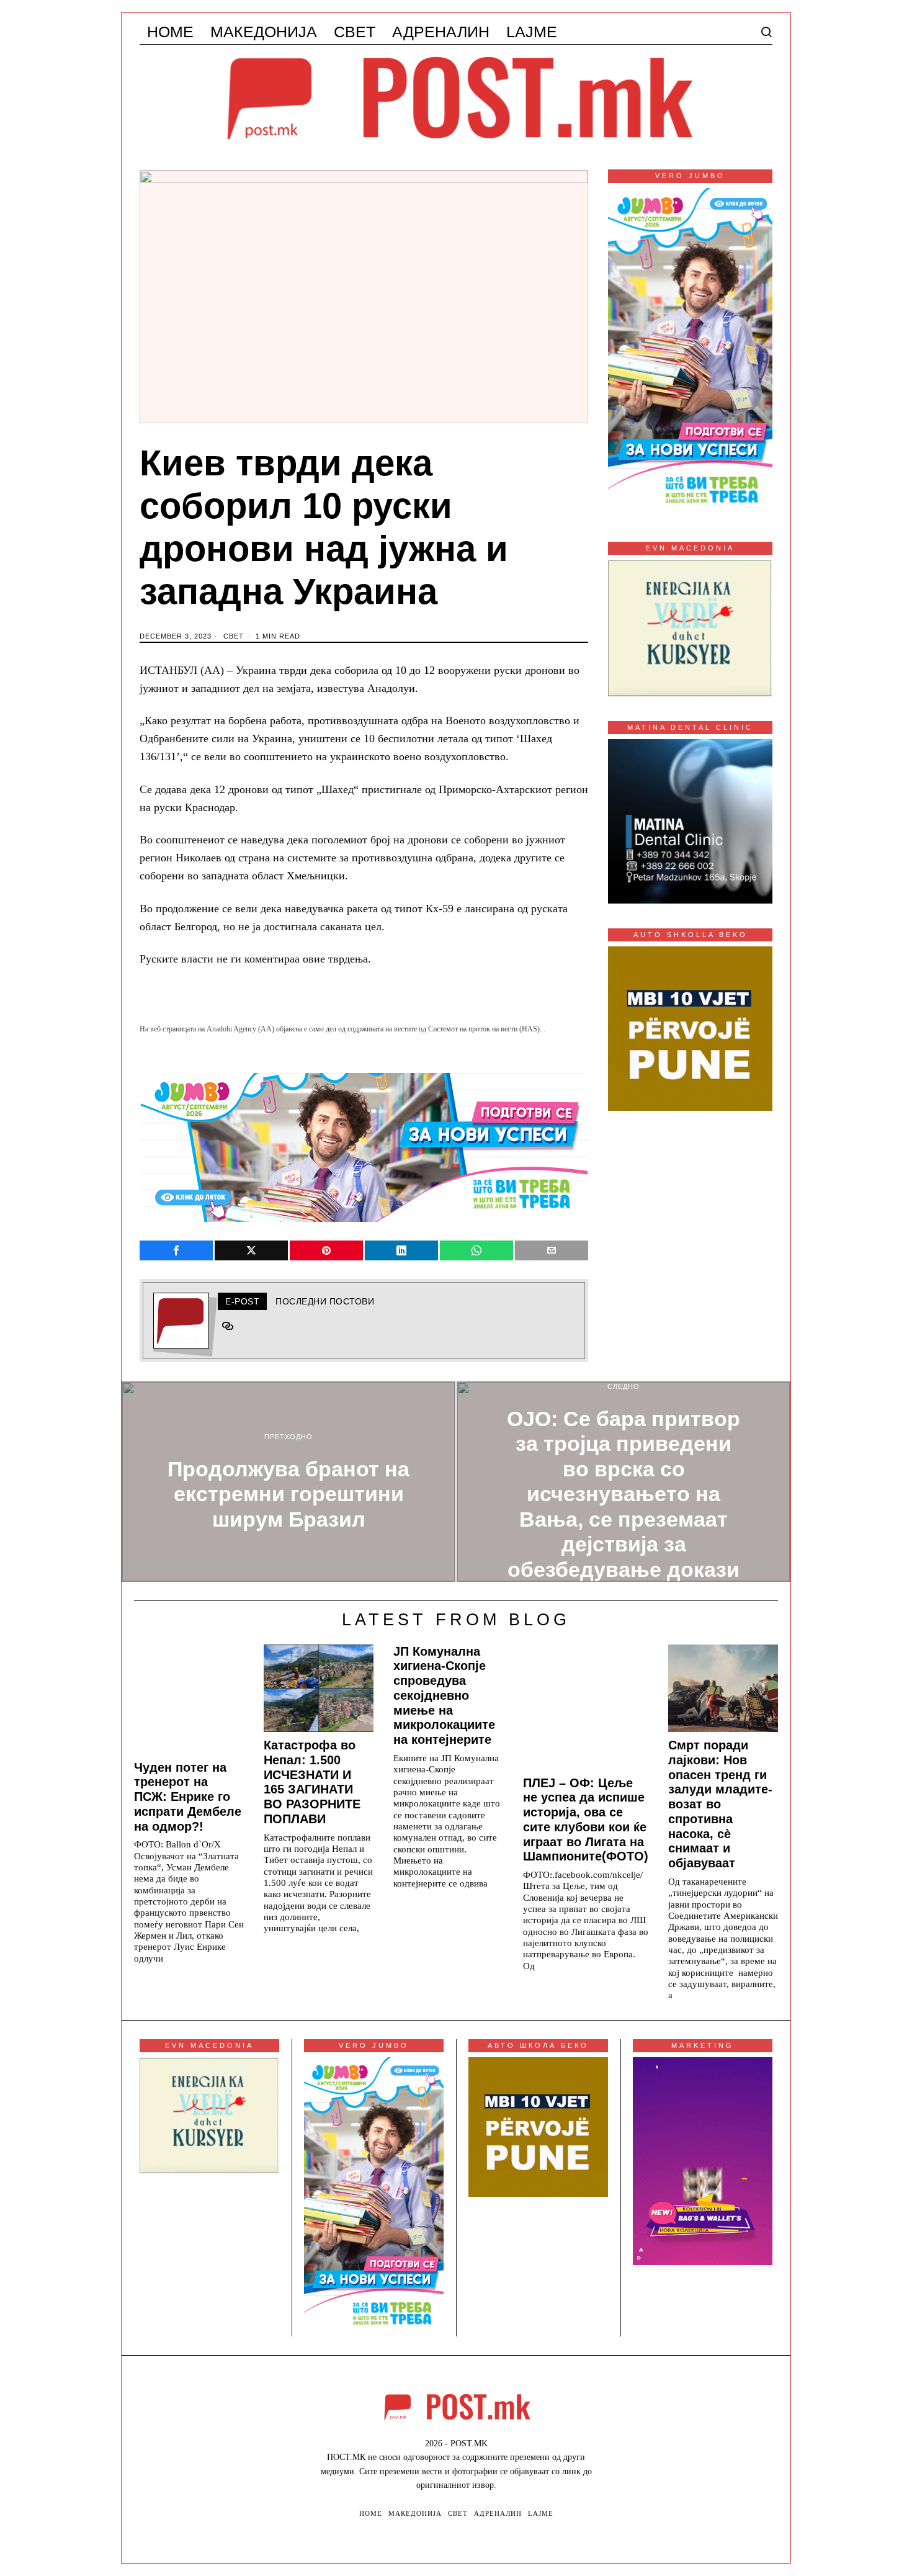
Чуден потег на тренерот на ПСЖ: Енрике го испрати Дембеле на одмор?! (188, 1797)
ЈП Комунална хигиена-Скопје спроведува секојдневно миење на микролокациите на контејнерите (444, 1696)
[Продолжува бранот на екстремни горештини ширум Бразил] (288, 1482)
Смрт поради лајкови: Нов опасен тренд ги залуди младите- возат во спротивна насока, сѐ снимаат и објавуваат (720, 1804)
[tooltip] (176, 1250)
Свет (234, 636)
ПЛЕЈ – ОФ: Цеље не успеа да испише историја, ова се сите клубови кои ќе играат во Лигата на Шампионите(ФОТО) (586, 1820)
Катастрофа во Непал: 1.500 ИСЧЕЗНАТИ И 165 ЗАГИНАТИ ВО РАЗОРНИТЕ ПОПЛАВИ (312, 1782)
